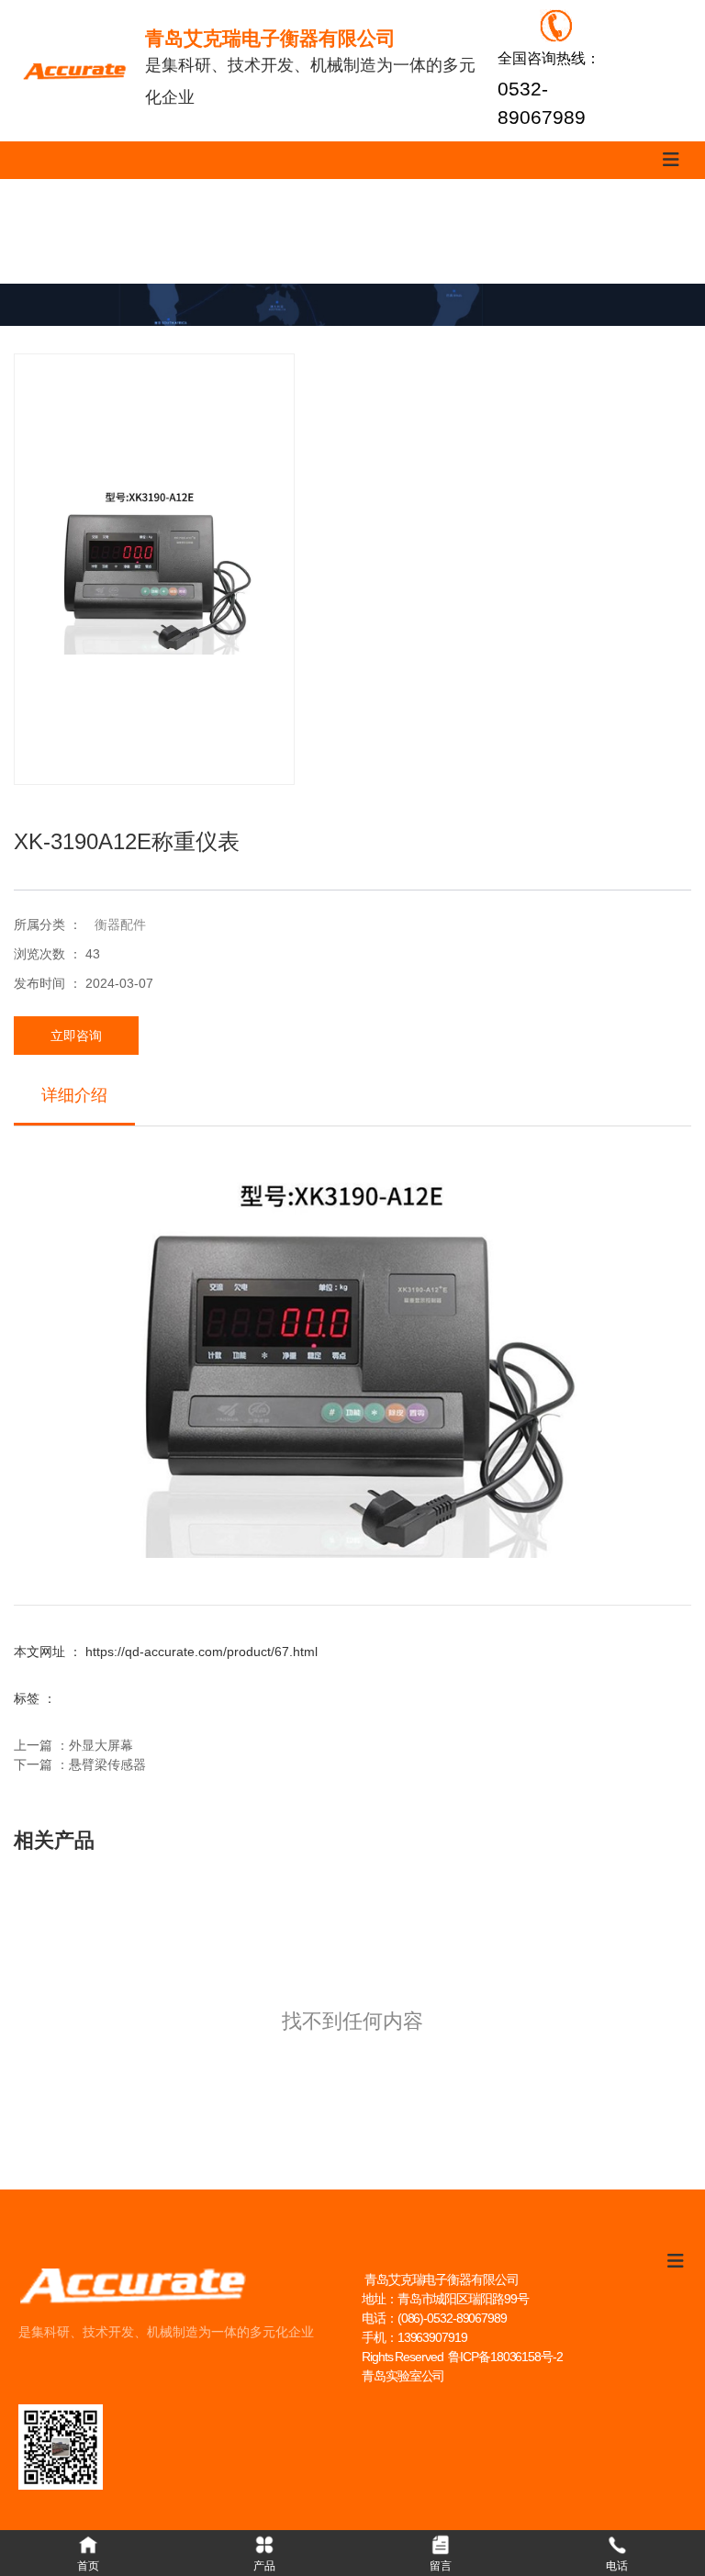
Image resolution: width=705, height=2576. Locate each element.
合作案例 (447, 231)
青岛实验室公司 (403, 2376)
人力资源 (346, 231)
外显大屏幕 (101, 1745)
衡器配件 (120, 924)
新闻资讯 (548, 231)
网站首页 (44, 231)
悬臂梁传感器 (107, 1764)
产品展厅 (145, 231)
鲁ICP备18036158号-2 (505, 2357)
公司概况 (648, 231)
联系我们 (245, 231)
